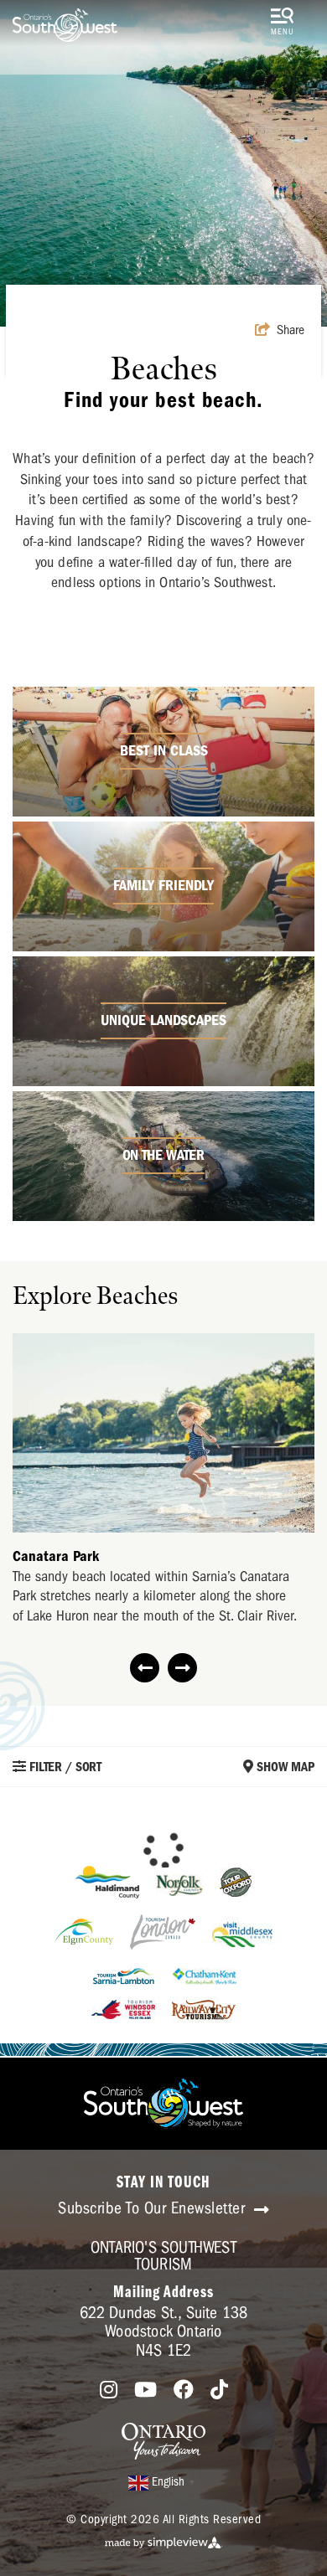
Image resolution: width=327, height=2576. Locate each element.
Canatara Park (56, 1556)
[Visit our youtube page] (145, 2391)
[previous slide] (145, 1668)
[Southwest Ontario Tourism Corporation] (65, 25)
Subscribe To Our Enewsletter (154, 2208)
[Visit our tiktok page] (219, 2391)
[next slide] (182, 1668)
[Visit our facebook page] (184, 2391)
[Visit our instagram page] (109, 2391)
